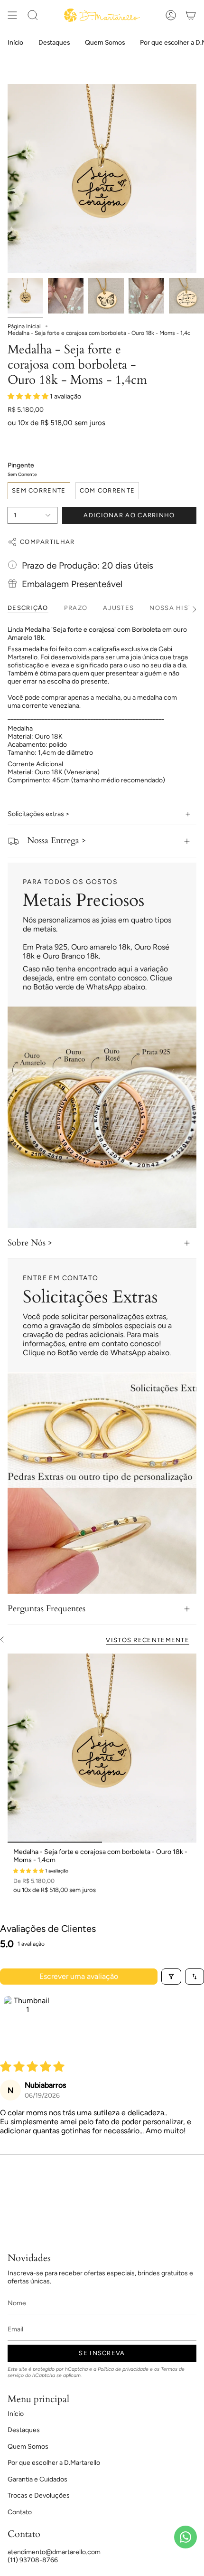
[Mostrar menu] (12, 15)
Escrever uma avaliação (79, 1976)
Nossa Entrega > (56, 841)
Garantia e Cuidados (37, 2479)
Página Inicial (24, 326)
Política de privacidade (123, 2369)
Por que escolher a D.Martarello (54, 2463)
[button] (29, 396)
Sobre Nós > (30, 1243)
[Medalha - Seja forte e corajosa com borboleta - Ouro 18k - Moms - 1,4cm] (102, 1748)
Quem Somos (28, 2447)
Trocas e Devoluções (39, 2495)
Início (16, 2414)
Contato (20, 2512)
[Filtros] (171, 1977)
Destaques (24, 2430)
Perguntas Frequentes (46, 1609)
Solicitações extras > (39, 814)
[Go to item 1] (28, 2020)
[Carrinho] (191, 15)
